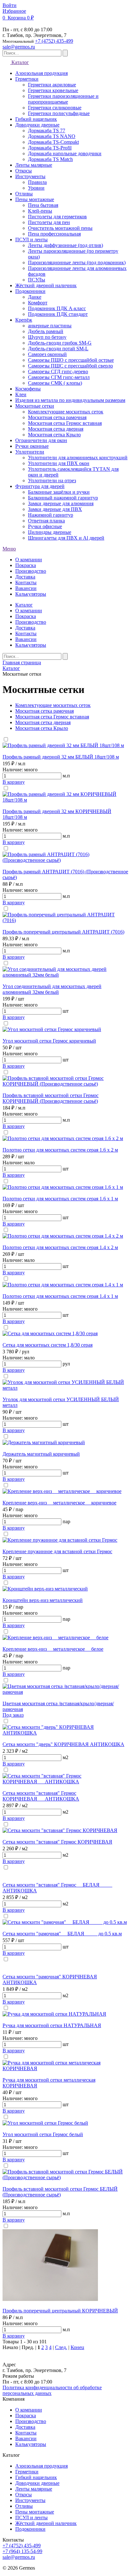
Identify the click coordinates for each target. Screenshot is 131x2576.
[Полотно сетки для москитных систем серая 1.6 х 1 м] (63, 1187)
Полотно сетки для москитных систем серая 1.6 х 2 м (60, 1150)
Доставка (25, 577)
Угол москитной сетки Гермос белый (43, 2134)
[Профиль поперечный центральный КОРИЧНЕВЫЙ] (50, 2299)
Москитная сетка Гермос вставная (52, 717)
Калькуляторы (31, 594)
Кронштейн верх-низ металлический (43, 1600)
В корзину (14, 782)
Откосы (24, 2495)
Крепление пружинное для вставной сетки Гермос (57, 1551)
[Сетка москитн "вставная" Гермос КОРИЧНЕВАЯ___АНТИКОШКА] (65, 1782)
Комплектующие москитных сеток (53, 705)
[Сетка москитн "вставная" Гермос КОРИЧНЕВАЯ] (60, 1830)
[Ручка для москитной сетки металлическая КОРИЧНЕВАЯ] (65, 2068)
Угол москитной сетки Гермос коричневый (49, 1041)
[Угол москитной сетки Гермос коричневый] (52, 1029)
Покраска (26, 565)
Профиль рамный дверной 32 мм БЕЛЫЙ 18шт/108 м (61, 757)
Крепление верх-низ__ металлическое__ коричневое (59, 1503)
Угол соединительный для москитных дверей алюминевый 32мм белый (52, 989)
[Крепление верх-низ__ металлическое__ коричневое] (62, 1491)
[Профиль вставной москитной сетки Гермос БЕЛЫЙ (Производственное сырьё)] (65, 2177)
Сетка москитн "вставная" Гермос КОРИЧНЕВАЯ (57, 1842)
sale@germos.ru (19, 47)
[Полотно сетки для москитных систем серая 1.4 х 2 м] (63, 1236)
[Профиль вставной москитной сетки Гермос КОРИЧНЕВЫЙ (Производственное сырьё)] (65, 1084)
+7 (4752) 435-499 (54, 41)
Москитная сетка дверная (43, 722)
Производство (31, 571)
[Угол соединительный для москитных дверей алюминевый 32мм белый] (65, 975)
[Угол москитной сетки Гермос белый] (45, 2123)
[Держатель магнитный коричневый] (44, 1442)
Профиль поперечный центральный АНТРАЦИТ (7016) (63, 932)
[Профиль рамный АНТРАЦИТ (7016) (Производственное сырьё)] (65, 860)
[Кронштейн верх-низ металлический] (45, 1589)
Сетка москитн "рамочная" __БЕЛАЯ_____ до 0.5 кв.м (62, 1934)
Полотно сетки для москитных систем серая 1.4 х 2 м (60, 1247)
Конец (77, 2347)
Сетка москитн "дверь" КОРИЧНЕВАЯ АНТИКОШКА (63, 1744)
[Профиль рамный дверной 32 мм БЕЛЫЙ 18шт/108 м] (63, 745)
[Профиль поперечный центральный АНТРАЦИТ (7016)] (65, 920)
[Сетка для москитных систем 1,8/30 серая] (50, 1333)
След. (61, 2347)
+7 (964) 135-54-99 (22, 2551)
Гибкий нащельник (36, 2477)
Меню (9, 549)
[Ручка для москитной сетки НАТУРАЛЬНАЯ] (54, 2014)
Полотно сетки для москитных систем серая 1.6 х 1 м (60, 1199)
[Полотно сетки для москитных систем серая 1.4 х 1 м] (63, 1285)
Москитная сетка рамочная (45, 711)
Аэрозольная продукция (41, 2466)
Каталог (20, 62)
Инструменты (30, 2500)
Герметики (27, 2472)
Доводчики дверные (37, 2483)
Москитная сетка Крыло (42, 728)
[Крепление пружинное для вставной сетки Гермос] (60, 1540)
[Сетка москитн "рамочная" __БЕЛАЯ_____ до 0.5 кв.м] (65, 1922)
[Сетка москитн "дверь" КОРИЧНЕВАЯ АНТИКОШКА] (65, 1733)
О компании (29, 560)
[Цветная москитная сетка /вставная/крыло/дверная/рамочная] (65, 1692)
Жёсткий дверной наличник (46, 2523)
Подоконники (30, 2529)
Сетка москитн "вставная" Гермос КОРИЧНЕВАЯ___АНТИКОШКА (41, 1796)
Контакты (26, 582)
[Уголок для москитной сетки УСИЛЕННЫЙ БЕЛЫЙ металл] (65, 1388)
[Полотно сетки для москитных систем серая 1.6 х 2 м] (63, 1138)
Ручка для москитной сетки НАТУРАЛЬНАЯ (52, 2025)
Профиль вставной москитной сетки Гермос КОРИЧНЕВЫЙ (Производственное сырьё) (51, 1098)
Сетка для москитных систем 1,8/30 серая (48, 1345)
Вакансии (26, 588)
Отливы (24, 2506)
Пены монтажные (35, 2512)
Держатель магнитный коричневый (41, 1454)
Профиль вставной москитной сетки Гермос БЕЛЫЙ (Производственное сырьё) (60, 2192)
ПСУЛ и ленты (31, 2518)
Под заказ (13, 1715)
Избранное (14, 11)
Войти (10, 5)
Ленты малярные (34, 2489)
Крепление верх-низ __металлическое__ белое (53, 1649)
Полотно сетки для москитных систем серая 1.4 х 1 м (60, 1296)
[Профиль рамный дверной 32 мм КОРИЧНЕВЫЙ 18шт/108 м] (65, 800)
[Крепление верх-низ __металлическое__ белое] (55, 1637)
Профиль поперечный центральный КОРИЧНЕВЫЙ (60, 2311)
